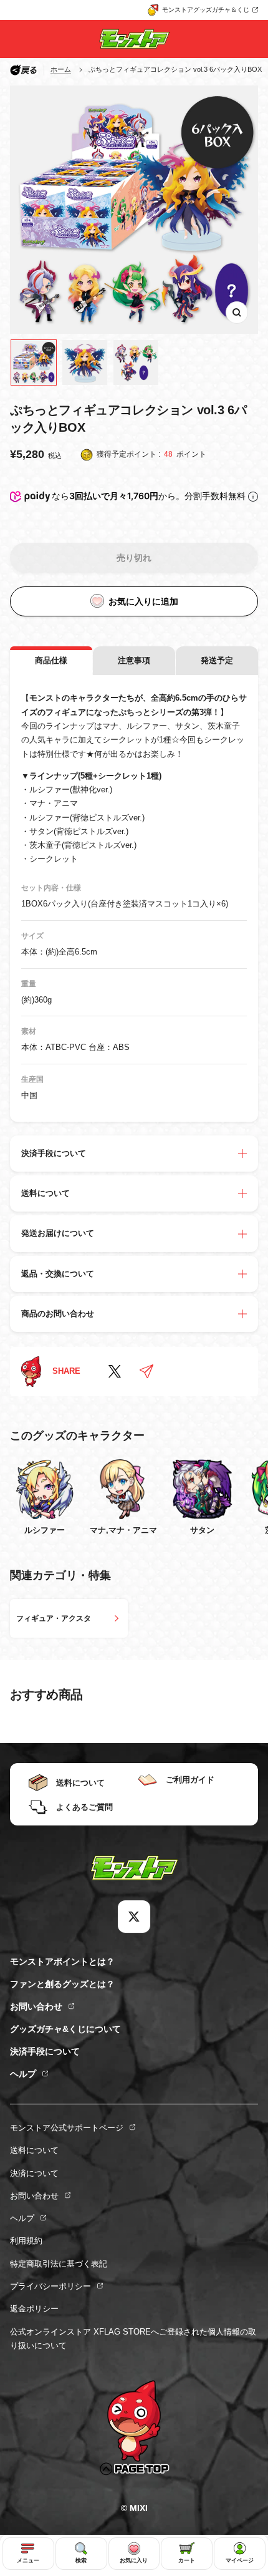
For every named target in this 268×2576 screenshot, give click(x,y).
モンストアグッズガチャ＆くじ (206, 10)
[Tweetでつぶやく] (115, 1371)
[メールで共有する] (146, 1371)
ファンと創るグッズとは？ (62, 1984)
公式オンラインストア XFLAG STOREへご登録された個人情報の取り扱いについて (133, 2339)
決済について (34, 2173)
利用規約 (26, 2241)
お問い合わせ (36, 2006)
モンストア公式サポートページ (67, 2128)
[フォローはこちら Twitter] (134, 1917)
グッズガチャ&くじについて (65, 2029)
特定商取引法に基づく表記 (59, 2264)
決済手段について (45, 2051)
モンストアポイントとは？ (62, 1961)
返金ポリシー (34, 2309)
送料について (34, 2150)
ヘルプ (23, 2074)
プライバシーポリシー (50, 2286)
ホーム (61, 69)
